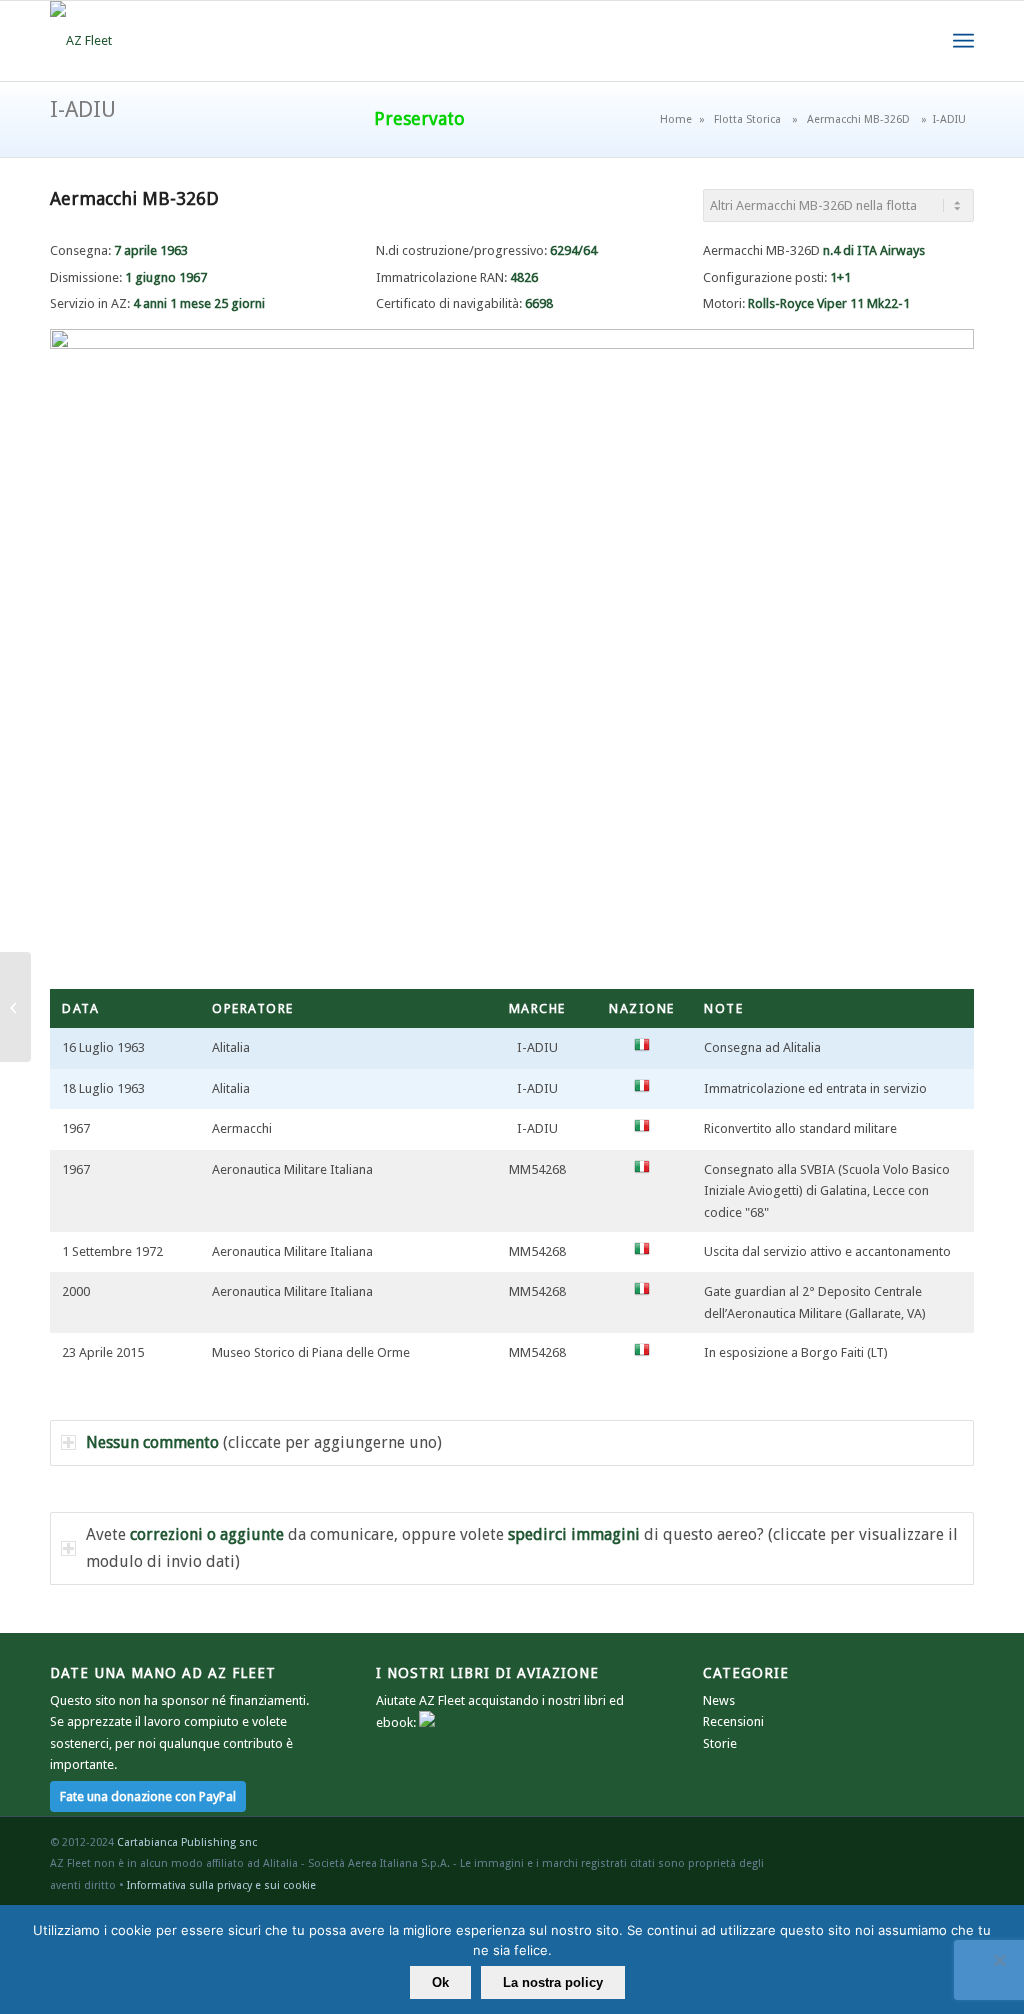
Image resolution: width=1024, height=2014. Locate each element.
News (719, 1700)
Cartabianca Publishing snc (187, 1842)
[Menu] (963, 41)
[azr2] (81, 41)
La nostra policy (553, 1982)
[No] (999, 1960)
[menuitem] (963, 41)
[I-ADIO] (15, 1007)
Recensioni (733, 1721)
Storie (720, 1743)
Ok (440, 1982)
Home (676, 119)
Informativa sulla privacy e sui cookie (221, 1885)
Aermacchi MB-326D (858, 119)
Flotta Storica (747, 119)
